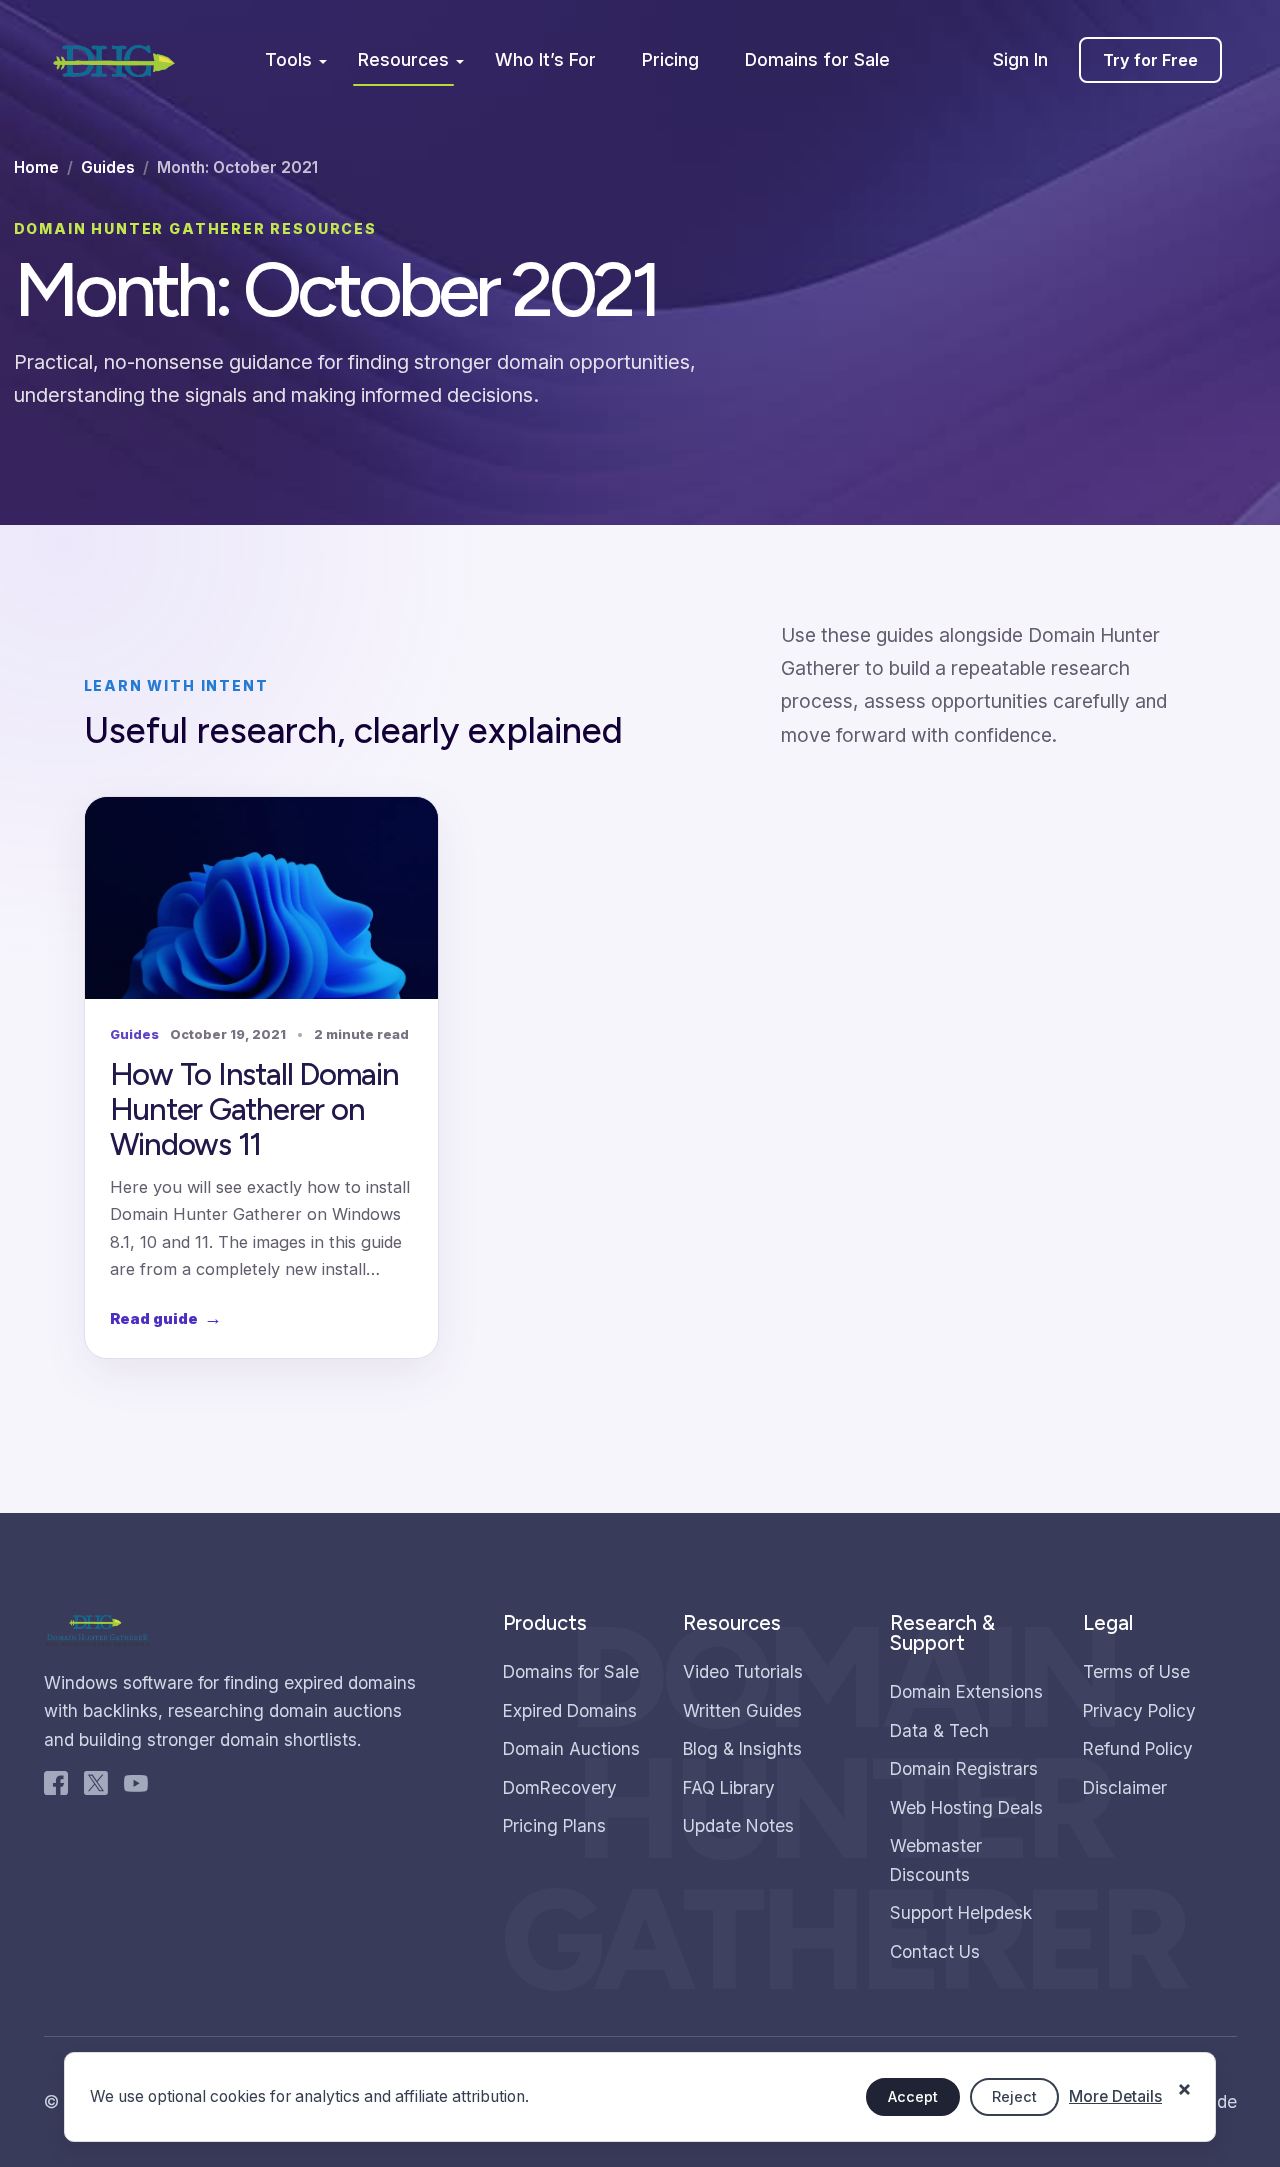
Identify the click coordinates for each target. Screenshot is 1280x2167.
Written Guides (742, 1710)
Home (36, 167)
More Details (1115, 2096)
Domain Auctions (571, 1748)
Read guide (166, 1317)
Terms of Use (1136, 1671)
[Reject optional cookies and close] (1184, 2079)
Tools (288, 59)
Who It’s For (545, 59)
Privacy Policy (1139, 1710)
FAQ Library (729, 1787)
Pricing (670, 59)
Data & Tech (939, 1730)
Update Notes (738, 1825)
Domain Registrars (964, 1768)
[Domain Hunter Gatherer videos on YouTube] (136, 1788)
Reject (1014, 2096)
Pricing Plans (554, 1825)
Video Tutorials (743, 1671)
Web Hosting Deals (966, 1807)
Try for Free (1150, 60)
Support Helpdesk (961, 1912)
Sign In (1020, 59)
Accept (913, 2096)
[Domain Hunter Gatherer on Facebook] (56, 1788)
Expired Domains (570, 1710)
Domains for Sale (817, 59)
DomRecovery (560, 1787)
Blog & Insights (742, 1748)
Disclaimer (1125, 1787)
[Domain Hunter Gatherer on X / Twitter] (96, 1788)
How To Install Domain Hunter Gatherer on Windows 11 (254, 1109)
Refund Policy (1138, 1748)
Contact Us (935, 1951)
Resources (403, 59)
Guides (108, 167)
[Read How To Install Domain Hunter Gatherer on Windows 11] (261, 898)
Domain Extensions (966, 1691)
